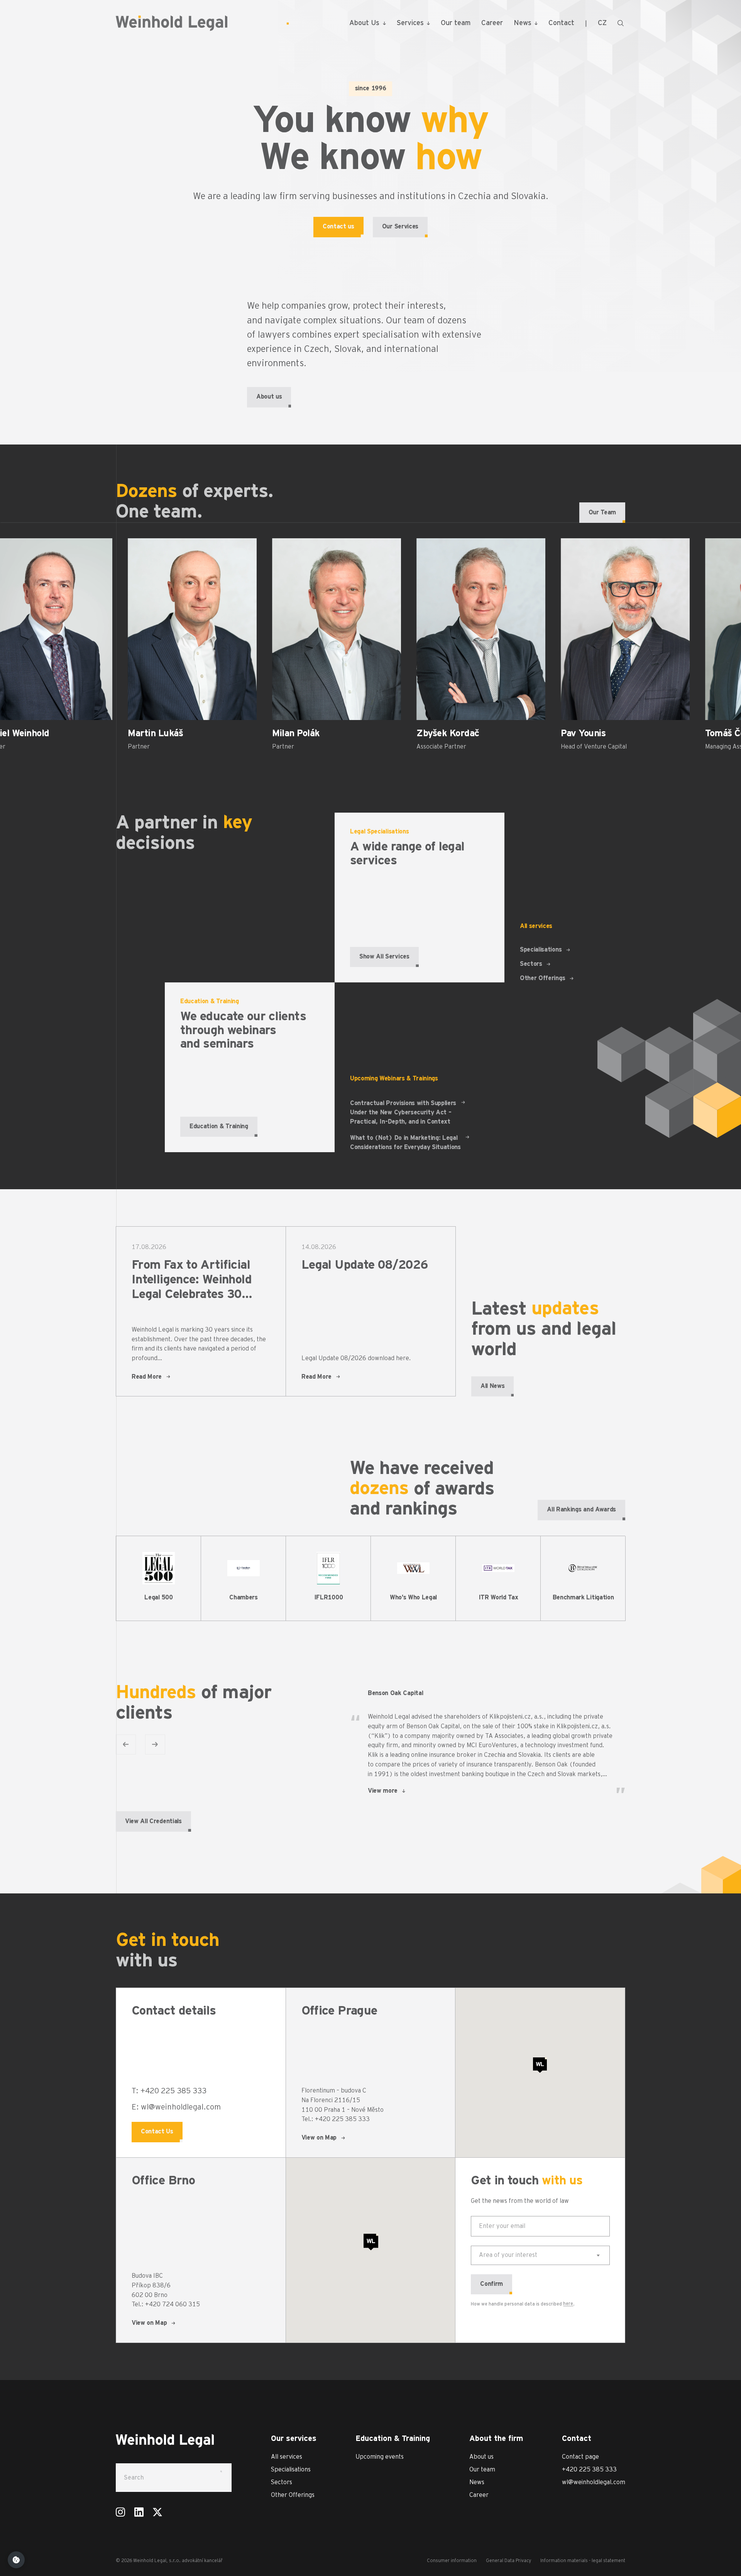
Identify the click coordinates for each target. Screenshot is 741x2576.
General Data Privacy (508, 2561)
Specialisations (541, 950)
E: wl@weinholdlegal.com (176, 2107)
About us (269, 397)
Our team (456, 23)
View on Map (319, 2138)
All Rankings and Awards (581, 1509)
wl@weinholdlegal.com (594, 2482)
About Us (364, 23)
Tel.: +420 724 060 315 (166, 2304)
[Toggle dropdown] (384, 23)
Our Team (602, 512)
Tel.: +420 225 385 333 (336, 2119)
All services (287, 2457)
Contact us (338, 226)
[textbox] (508, 2255)
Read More (147, 1377)
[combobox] (540, 2255)
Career (492, 23)
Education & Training (219, 1126)
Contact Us (157, 2131)
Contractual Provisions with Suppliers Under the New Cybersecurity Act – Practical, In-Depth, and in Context (403, 1112)
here (568, 2304)
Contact (561, 23)
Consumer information (452, 2561)
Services (410, 23)
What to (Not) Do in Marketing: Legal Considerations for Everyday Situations (405, 1143)
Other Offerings (542, 978)
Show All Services (384, 957)
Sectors (531, 964)
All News (492, 1386)
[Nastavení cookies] (16, 2560)
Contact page (580, 2457)
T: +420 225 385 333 (169, 2091)
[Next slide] (155, 1744)
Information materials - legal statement (583, 2561)
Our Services (400, 226)
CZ (602, 23)
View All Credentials (153, 1821)
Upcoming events (380, 2457)
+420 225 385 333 (589, 2470)
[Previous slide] (126, 1744)
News (523, 23)
